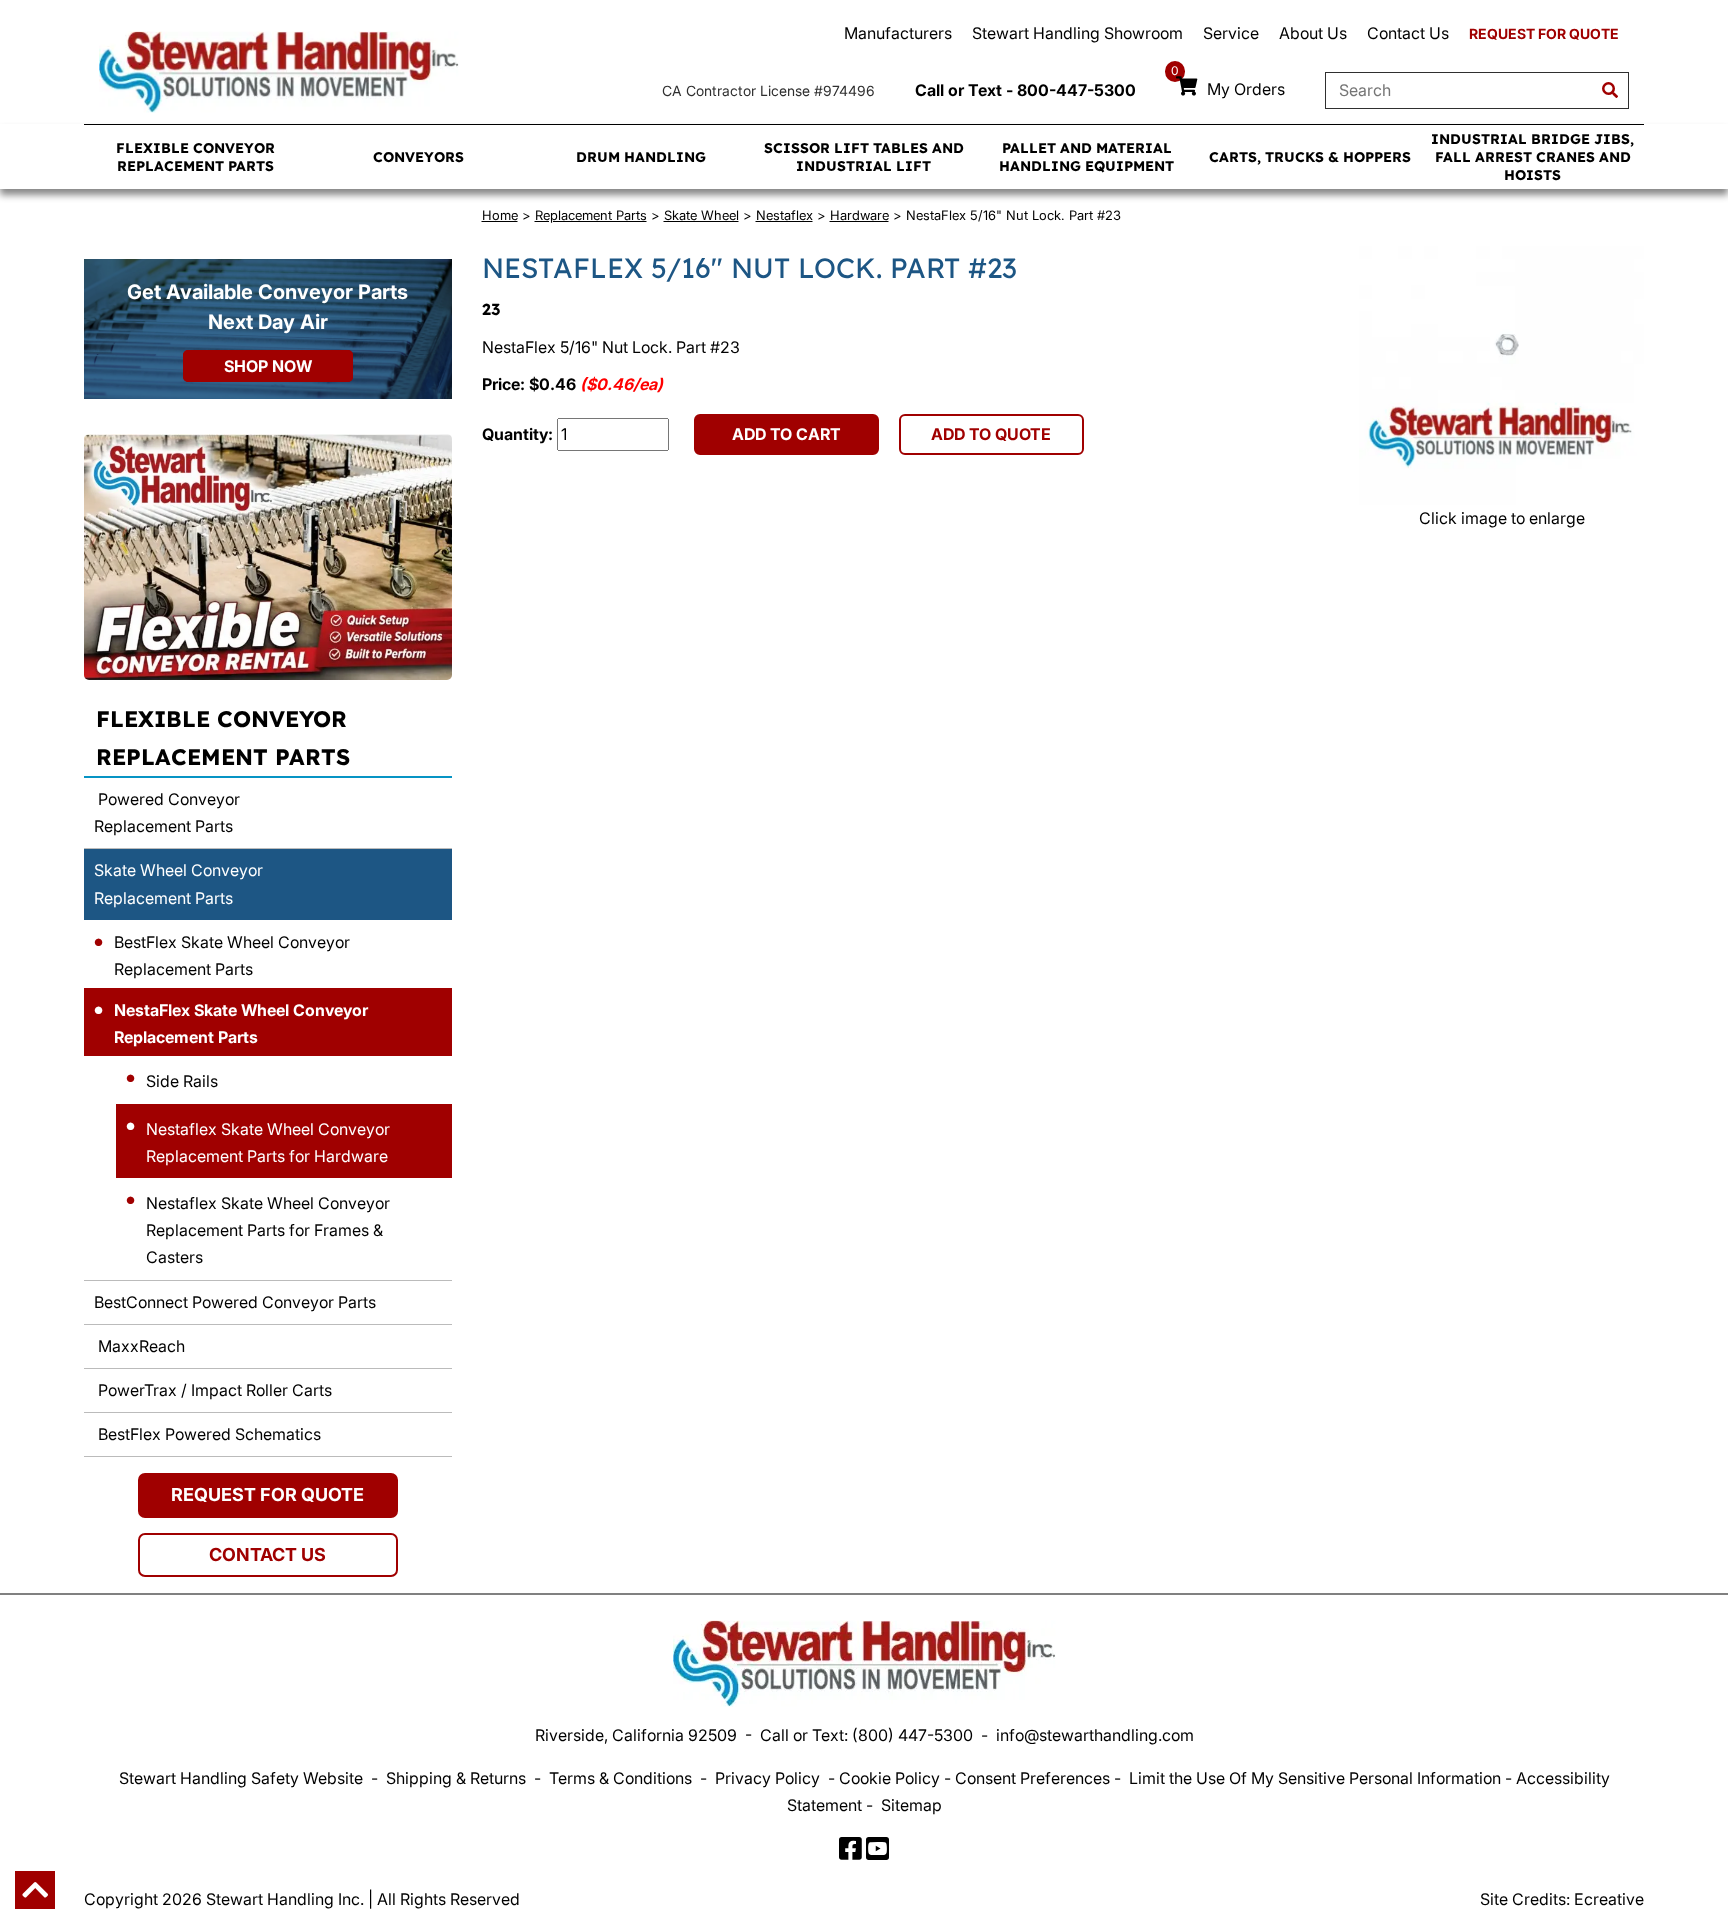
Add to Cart (786, 434)
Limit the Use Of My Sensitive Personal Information (1315, 1778)
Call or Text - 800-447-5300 (1025, 90)
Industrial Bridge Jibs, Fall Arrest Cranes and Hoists (1532, 157)
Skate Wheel (701, 215)
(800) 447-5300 (912, 1735)
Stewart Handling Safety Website (241, 1778)
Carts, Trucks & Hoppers (1310, 157)
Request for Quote (1544, 33)
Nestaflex (784, 215)
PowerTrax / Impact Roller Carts (213, 1390)
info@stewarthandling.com (1095, 1735)
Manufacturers (898, 33)
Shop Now (268, 366)
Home (500, 215)
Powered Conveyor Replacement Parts (167, 812)
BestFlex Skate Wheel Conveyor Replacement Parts (232, 955)
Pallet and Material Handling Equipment (1086, 157)
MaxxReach (139, 1346)
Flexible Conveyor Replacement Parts (195, 157)
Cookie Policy (889, 1778)
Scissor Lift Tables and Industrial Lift (864, 157)
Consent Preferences (1032, 1778)
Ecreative (1609, 1899)
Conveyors (418, 157)
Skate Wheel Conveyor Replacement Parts (178, 883)
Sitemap (911, 1805)
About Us (1313, 33)
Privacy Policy (767, 1778)
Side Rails (182, 1081)
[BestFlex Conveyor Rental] (268, 557)
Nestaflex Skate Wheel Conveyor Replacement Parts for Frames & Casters (268, 1230)
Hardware (859, 215)
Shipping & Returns (456, 1778)
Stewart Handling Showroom (1077, 33)
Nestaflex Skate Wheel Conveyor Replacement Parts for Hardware (268, 1142)
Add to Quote (991, 434)
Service (1231, 33)
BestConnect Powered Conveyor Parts (235, 1302)
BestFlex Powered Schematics (207, 1434)
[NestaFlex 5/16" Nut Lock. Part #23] (1501, 375)
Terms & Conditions (620, 1778)
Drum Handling (641, 157)
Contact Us (1408, 33)
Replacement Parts (591, 215)
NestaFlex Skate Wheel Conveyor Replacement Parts (241, 1023)
